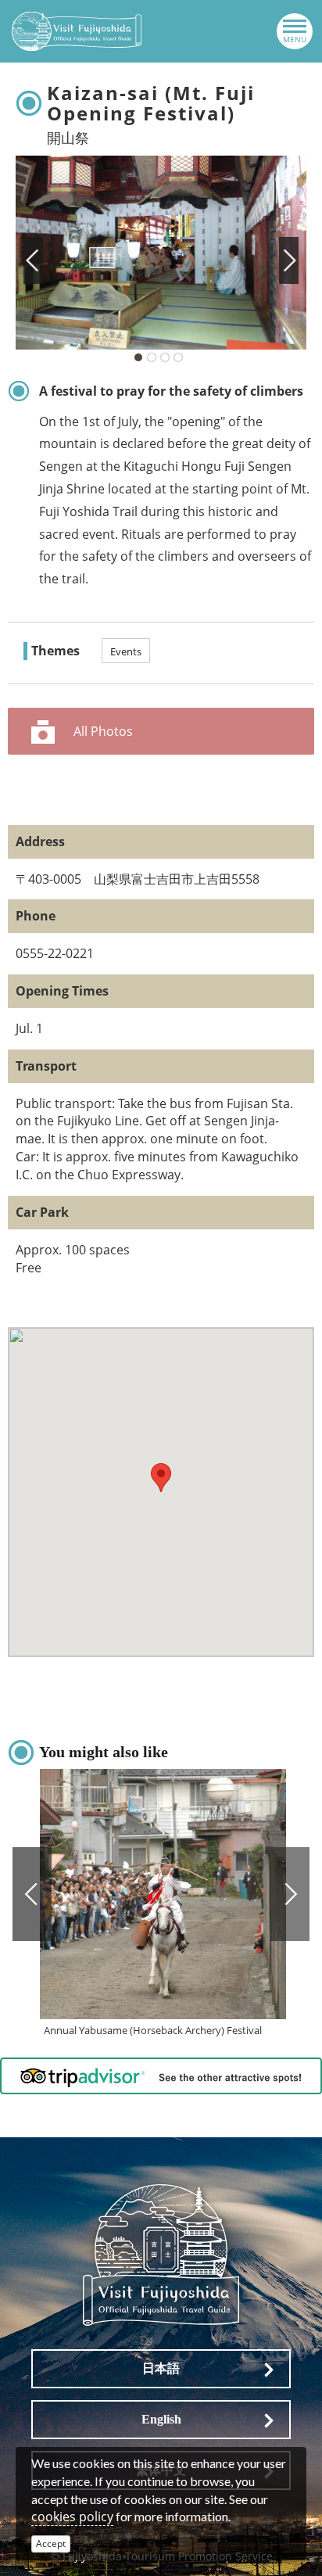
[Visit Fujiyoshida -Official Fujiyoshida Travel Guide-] (77, 31)
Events (126, 651)
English (161, 2419)
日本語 (161, 2368)
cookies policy (72, 2517)
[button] (161, 1478)
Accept (51, 2544)
